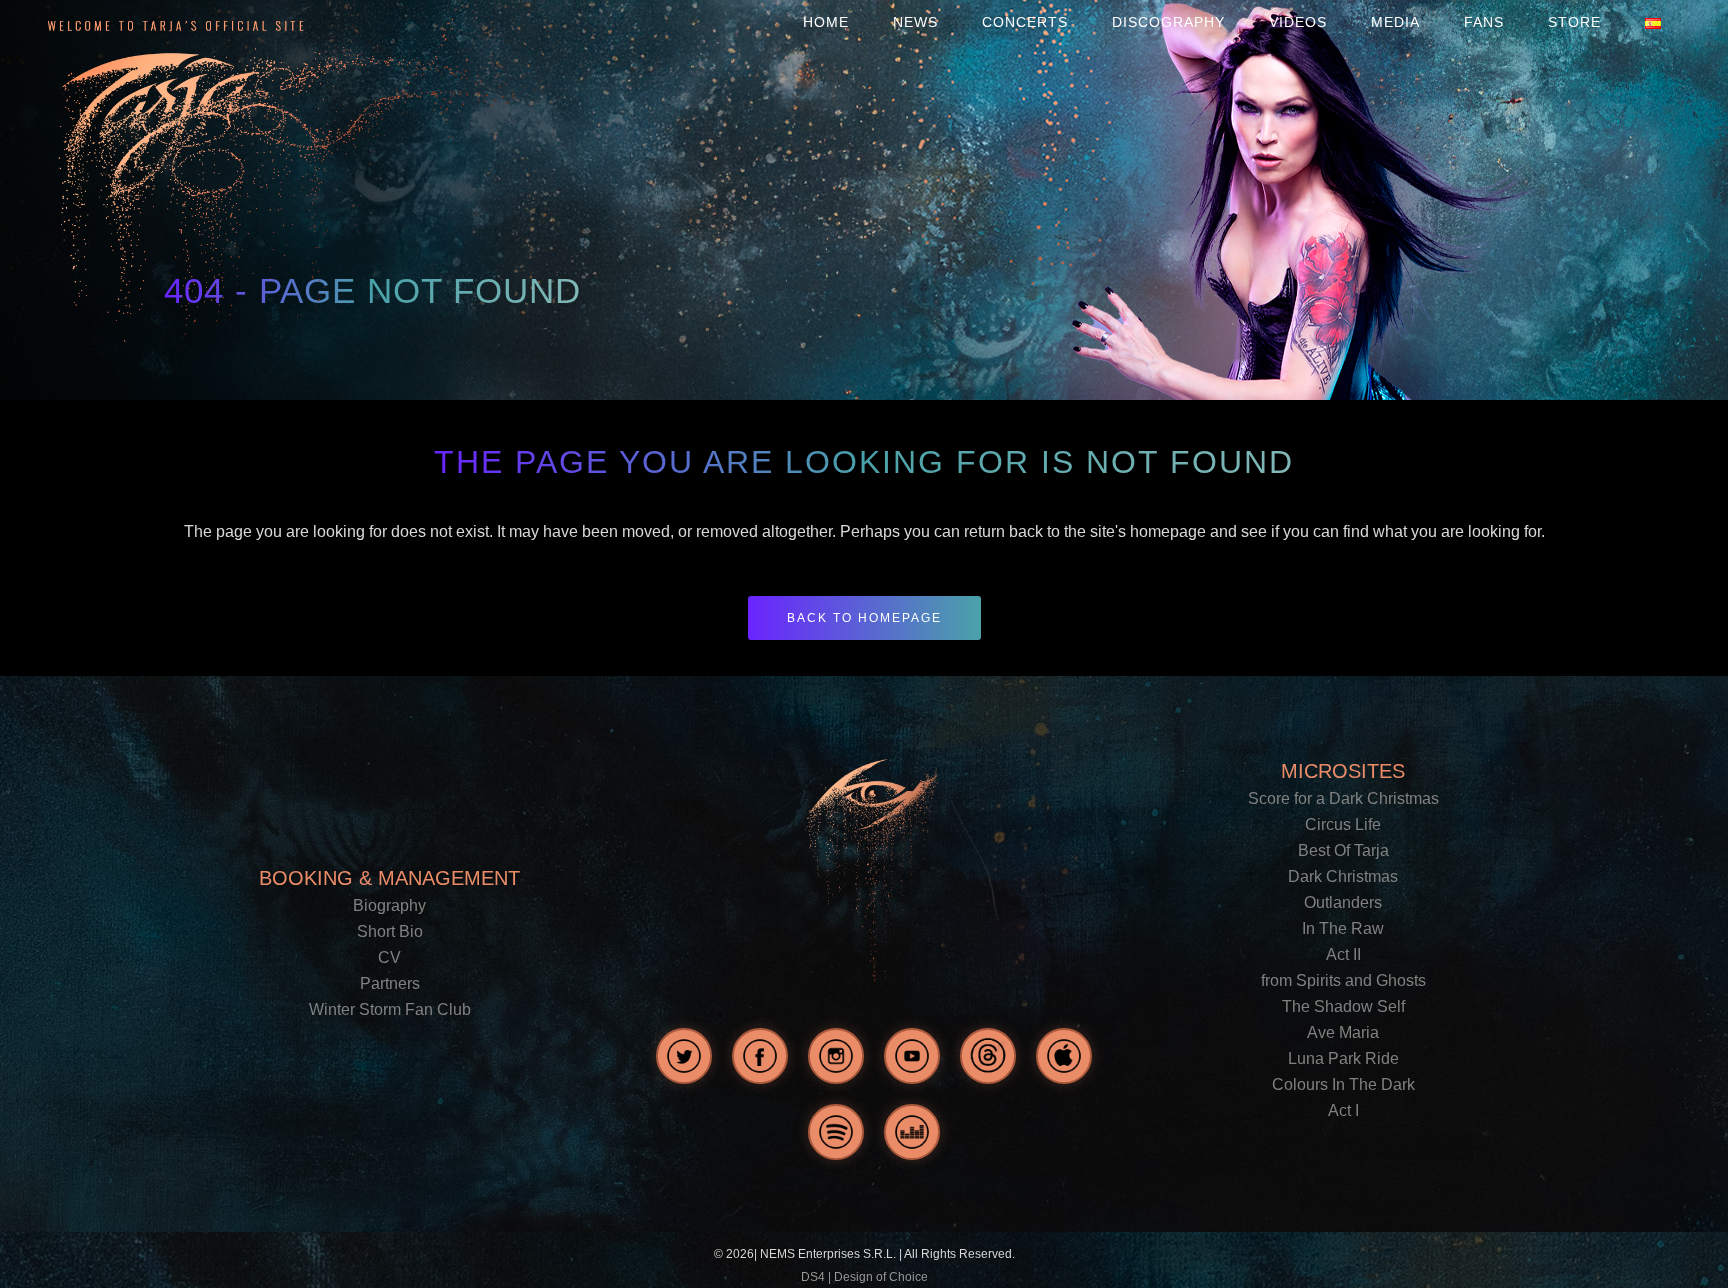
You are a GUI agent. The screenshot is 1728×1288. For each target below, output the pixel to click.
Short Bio (390, 931)
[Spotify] (836, 1132)
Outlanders (1343, 902)
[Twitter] (684, 1056)
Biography (389, 905)
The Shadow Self (1343, 1006)
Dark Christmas (1343, 876)
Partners (390, 983)
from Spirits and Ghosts (1343, 980)
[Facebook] (760, 1056)
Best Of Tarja (1343, 850)
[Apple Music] (1064, 1056)
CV (389, 957)
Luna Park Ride (1343, 1058)
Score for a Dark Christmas (1343, 798)
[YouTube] (912, 1056)
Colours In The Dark (1343, 1084)
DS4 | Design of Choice (864, 1277)
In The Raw (1343, 928)
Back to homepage (864, 618)
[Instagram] (836, 1056)
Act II (1343, 954)
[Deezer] (912, 1132)
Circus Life (1343, 824)
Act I (1343, 1110)
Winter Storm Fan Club (390, 1009)
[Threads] (988, 1056)
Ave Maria (1343, 1032)
